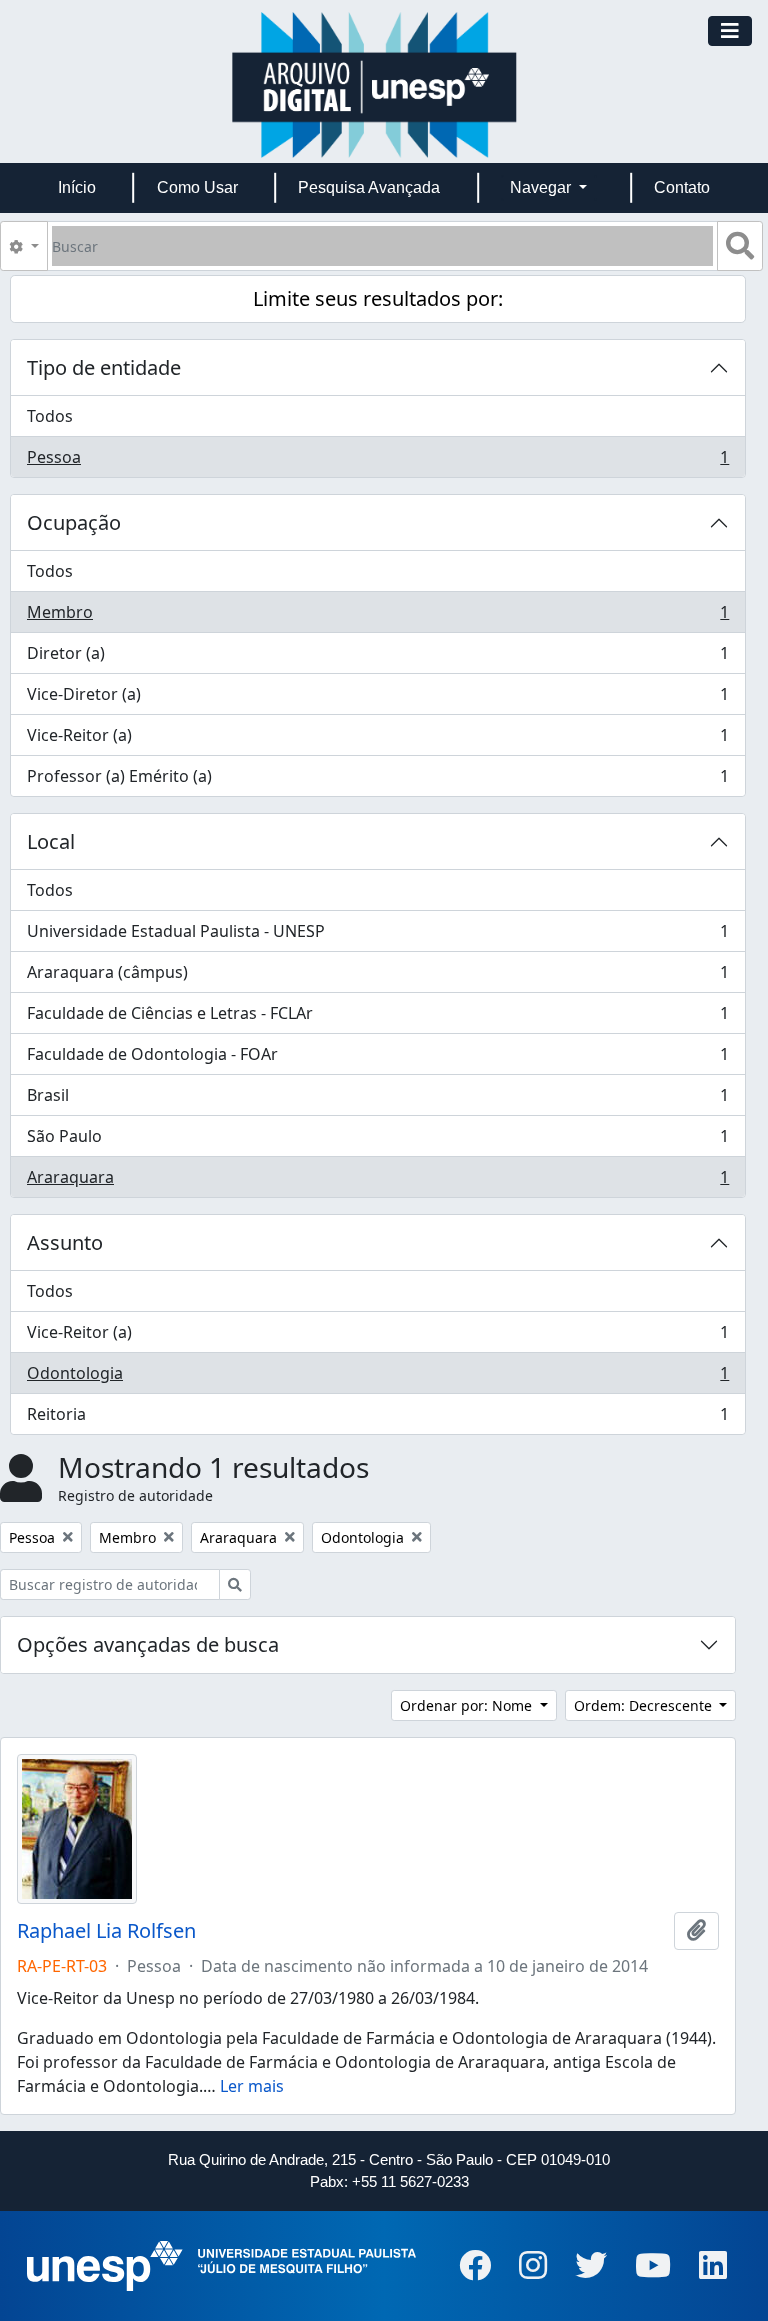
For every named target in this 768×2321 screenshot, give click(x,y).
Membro (377, 617)
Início (77, 187)
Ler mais (252, 2086)
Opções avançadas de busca (148, 1644)
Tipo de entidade (104, 367)
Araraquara (377, 1181)
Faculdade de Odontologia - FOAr (377, 1059)
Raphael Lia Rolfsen (106, 1931)
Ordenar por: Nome (468, 1705)
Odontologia (377, 1378)
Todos (50, 416)
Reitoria (377, 1418)
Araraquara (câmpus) (377, 977)
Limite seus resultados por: (378, 298)
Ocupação (74, 522)
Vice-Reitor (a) (377, 740)
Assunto (65, 1242)
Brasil (377, 1100)
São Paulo (377, 1141)
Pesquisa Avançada (369, 187)
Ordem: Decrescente (645, 1705)
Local (51, 841)
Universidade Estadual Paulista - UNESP (377, 936)
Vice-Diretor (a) (377, 699)
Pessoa (377, 461)
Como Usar (197, 187)
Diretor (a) (377, 658)
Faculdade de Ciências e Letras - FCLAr (377, 1018)
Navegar (542, 187)
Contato (682, 187)
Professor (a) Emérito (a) (377, 780)
